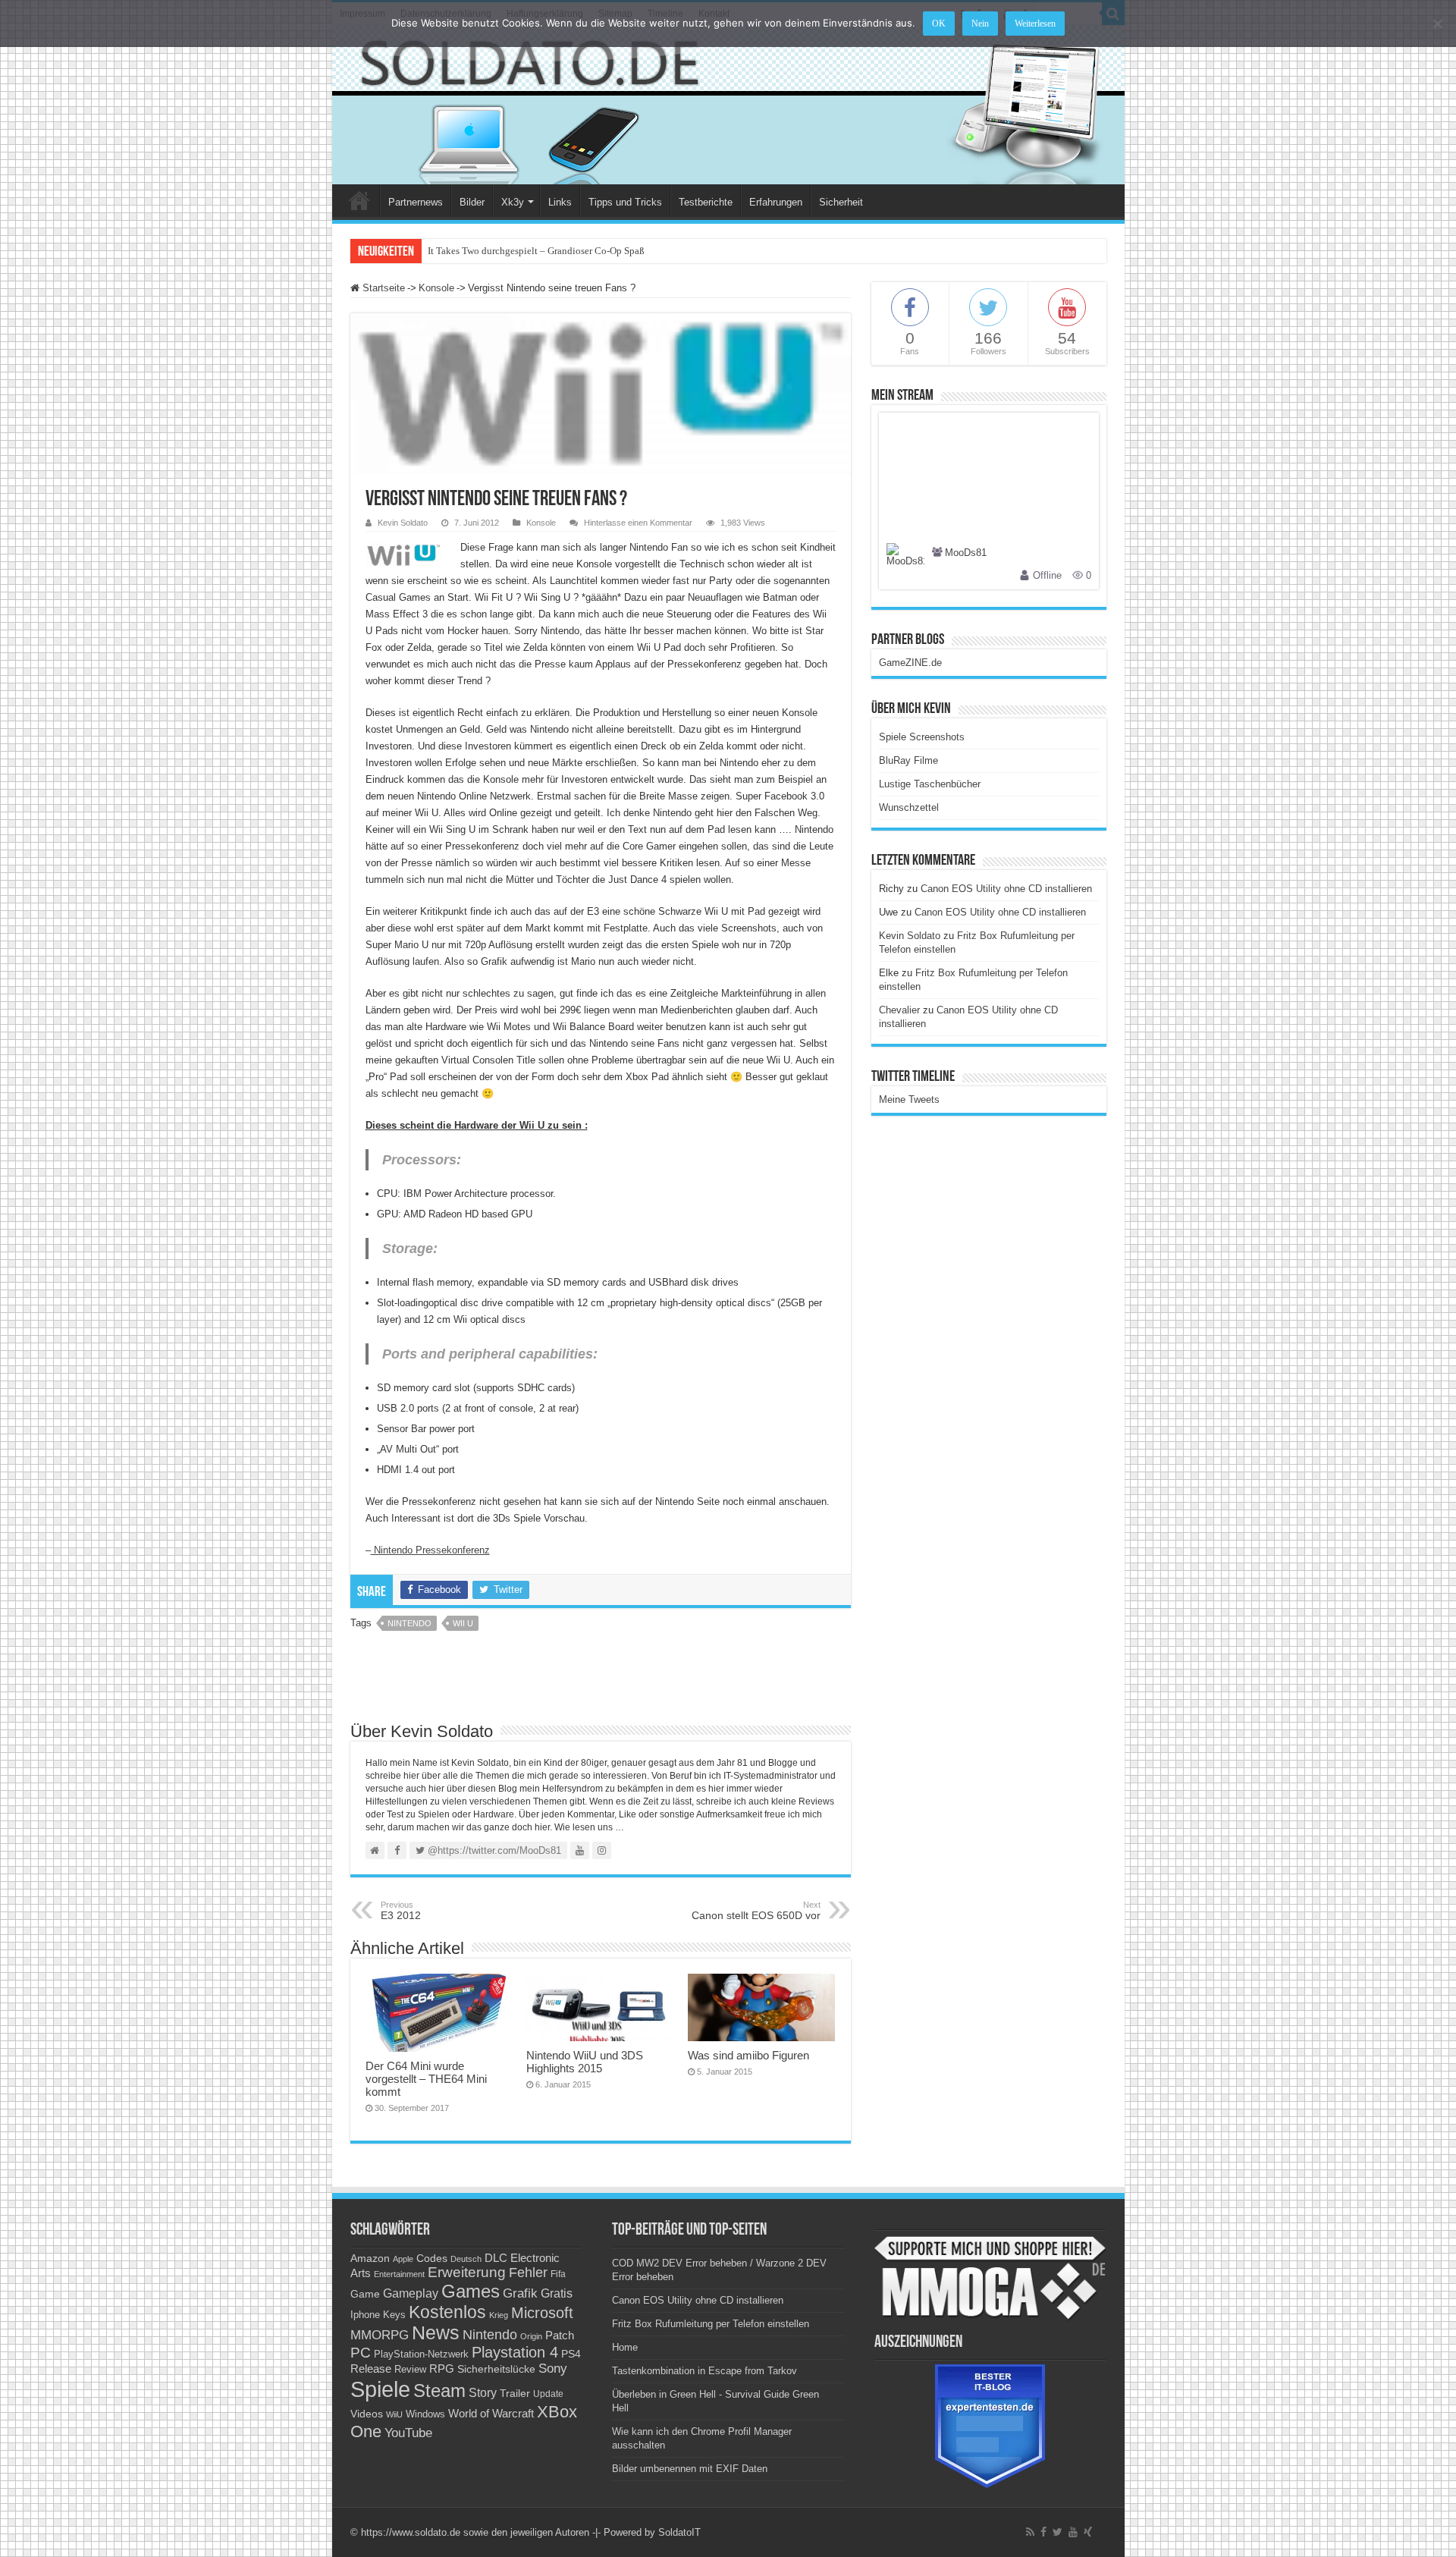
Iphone (365, 2315)
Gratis (557, 2293)
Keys (394, 2315)
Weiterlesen (1035, 24)
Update (548, 2394)
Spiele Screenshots (922, 737)
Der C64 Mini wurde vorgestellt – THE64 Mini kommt (426, 2079)
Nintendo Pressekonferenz (430, 1550)
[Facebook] (1043, 2532)
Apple (403, 2259)
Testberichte (706, 202)
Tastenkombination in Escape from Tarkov (704, 2371)
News (436, 2333)
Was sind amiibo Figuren (748, 2055)
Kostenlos (447, 2312)
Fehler (528, 2273)
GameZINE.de (910, 663)
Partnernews (416, 202)
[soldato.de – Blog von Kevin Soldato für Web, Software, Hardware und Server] (728, 105)
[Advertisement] (601, 1682)
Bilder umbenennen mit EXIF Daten (690, 2469)
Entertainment (399, 2274)
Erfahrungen (776, 202)
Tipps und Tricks (625, 202)
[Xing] (1088, 2532)
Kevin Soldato (403, 523)
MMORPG (380, 2335)
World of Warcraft (491, 2414)
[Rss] (1030, 2532)
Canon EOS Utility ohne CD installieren (1006, 889)
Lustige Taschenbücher (930, 784)
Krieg (499, 2315)
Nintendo (409, 1623)
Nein (980, 24)
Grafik (520, 2293)
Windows (425, 2414)
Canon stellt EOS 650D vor (756, 1911)
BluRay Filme (908, 760)
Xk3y (513, 202)
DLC (496, 2258)
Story (483, 2393)
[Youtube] (1073, 2532)
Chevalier (899, 1010)
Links (560, 202)
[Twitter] (1057, 2532)
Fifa (558, 2274)
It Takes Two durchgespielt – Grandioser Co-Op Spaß (537, 251)
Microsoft (542, 2313)
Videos (367, 2414)
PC (361, 2353)
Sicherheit (841, 202)
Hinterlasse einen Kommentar (638, 523)
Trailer (515, 2393)
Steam (439, 2391)
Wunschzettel (909, 807)
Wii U (463, 1623)
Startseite (382, 288)
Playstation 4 (515, 2352)
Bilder (472, 202)
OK (939, 24)
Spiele (380, 2389)
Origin (531, 2336)
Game (365, 2294)
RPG (442, 2369)
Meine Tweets (909, 1099)
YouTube (408, 2433)
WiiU (394, 2414)
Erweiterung (467, 2272)
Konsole (436, 288)
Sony (553, 2369)
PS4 (571, 2354)
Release (371, 2369)
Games (471, 2291)
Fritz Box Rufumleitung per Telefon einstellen (711, 2324)
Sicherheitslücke (496, 2369)
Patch (560, 2335)
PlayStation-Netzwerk (421, 2354)
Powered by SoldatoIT (652, 2532)
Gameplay (411, 2293)
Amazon (370, 2258)
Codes (432, 2259)
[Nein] (1437, 24)
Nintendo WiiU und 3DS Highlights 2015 (585, 2062)
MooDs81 (966, 553)
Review (410, 2370)
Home (359, 200)
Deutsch (466, 2259)
